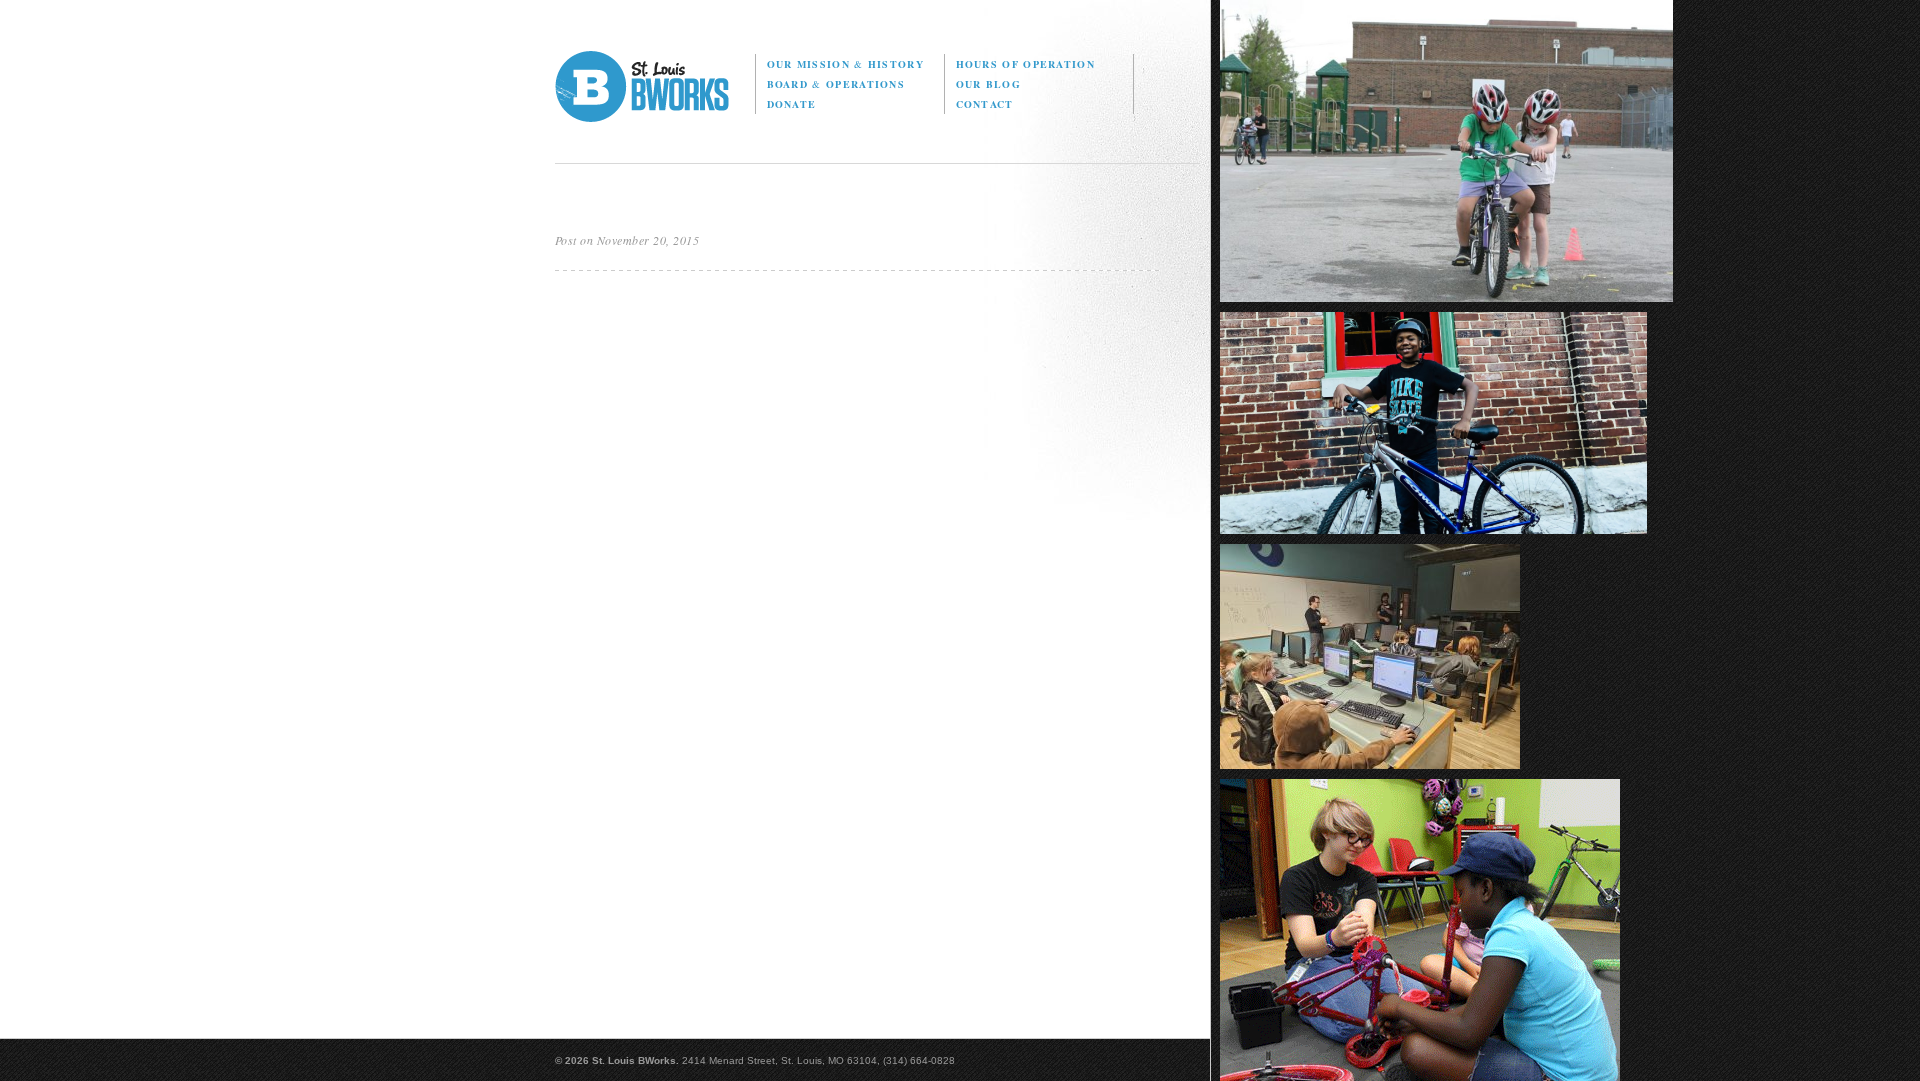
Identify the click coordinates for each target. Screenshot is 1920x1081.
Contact (985, 104)
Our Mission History (845, 64)
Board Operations (836, 84)
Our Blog (988, 84)
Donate (792, 104)
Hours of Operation (1025, 64)
